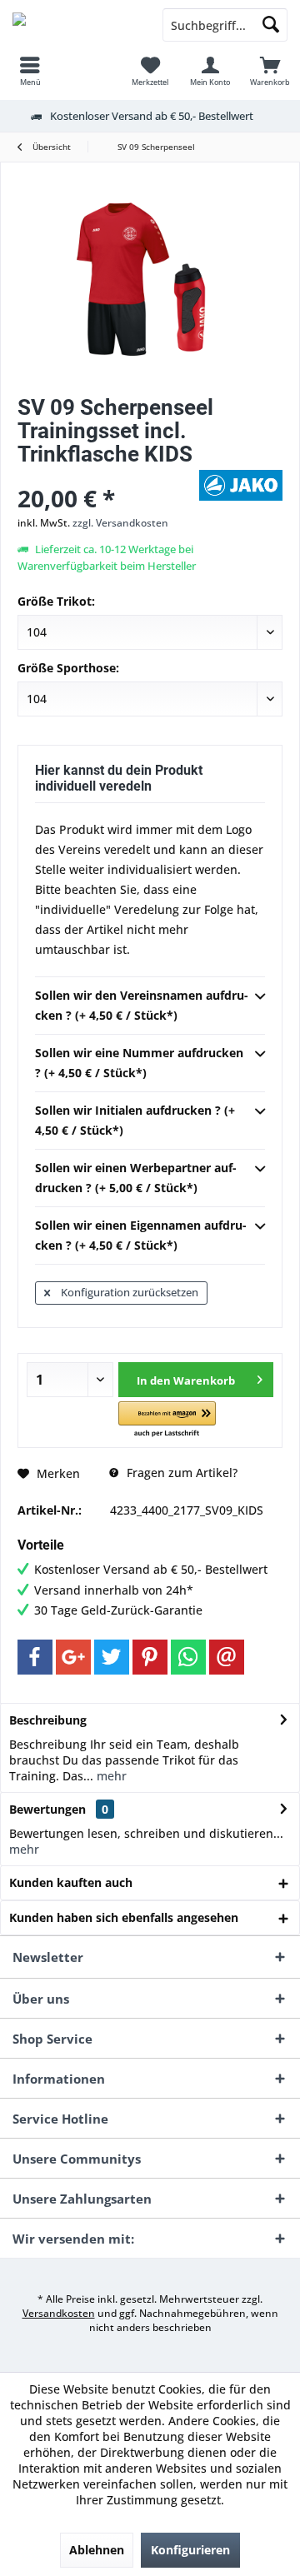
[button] (167, 1420)
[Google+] (73, 1657)
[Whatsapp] (188, 1657)
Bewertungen (47, 1809)
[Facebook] (35, 1657)
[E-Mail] (227, 1657)
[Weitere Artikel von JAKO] (241, 485)
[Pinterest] (150, 1657)
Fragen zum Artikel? (180, 1473)
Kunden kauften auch (71, 1882)
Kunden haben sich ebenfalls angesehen (124, 1917)
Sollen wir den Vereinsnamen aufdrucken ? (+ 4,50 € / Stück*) (142, 1005)
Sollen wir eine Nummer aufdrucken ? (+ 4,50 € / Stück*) (139, 1063)
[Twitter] (112, 1657)
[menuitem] (30, 71)
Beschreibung (48, 1720)
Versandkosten (59, 2313)
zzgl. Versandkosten (120, 523)
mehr (110, 1776)
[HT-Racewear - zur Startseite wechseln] (75, 25)
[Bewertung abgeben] (106, 476)
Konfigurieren (190, 2550)
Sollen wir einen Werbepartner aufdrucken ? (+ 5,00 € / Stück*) (136, 1178)
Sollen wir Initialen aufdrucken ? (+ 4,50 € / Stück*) (135, 1120)
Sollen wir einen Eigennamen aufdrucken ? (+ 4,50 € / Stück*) (141, 1235)
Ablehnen (97, 2550)
